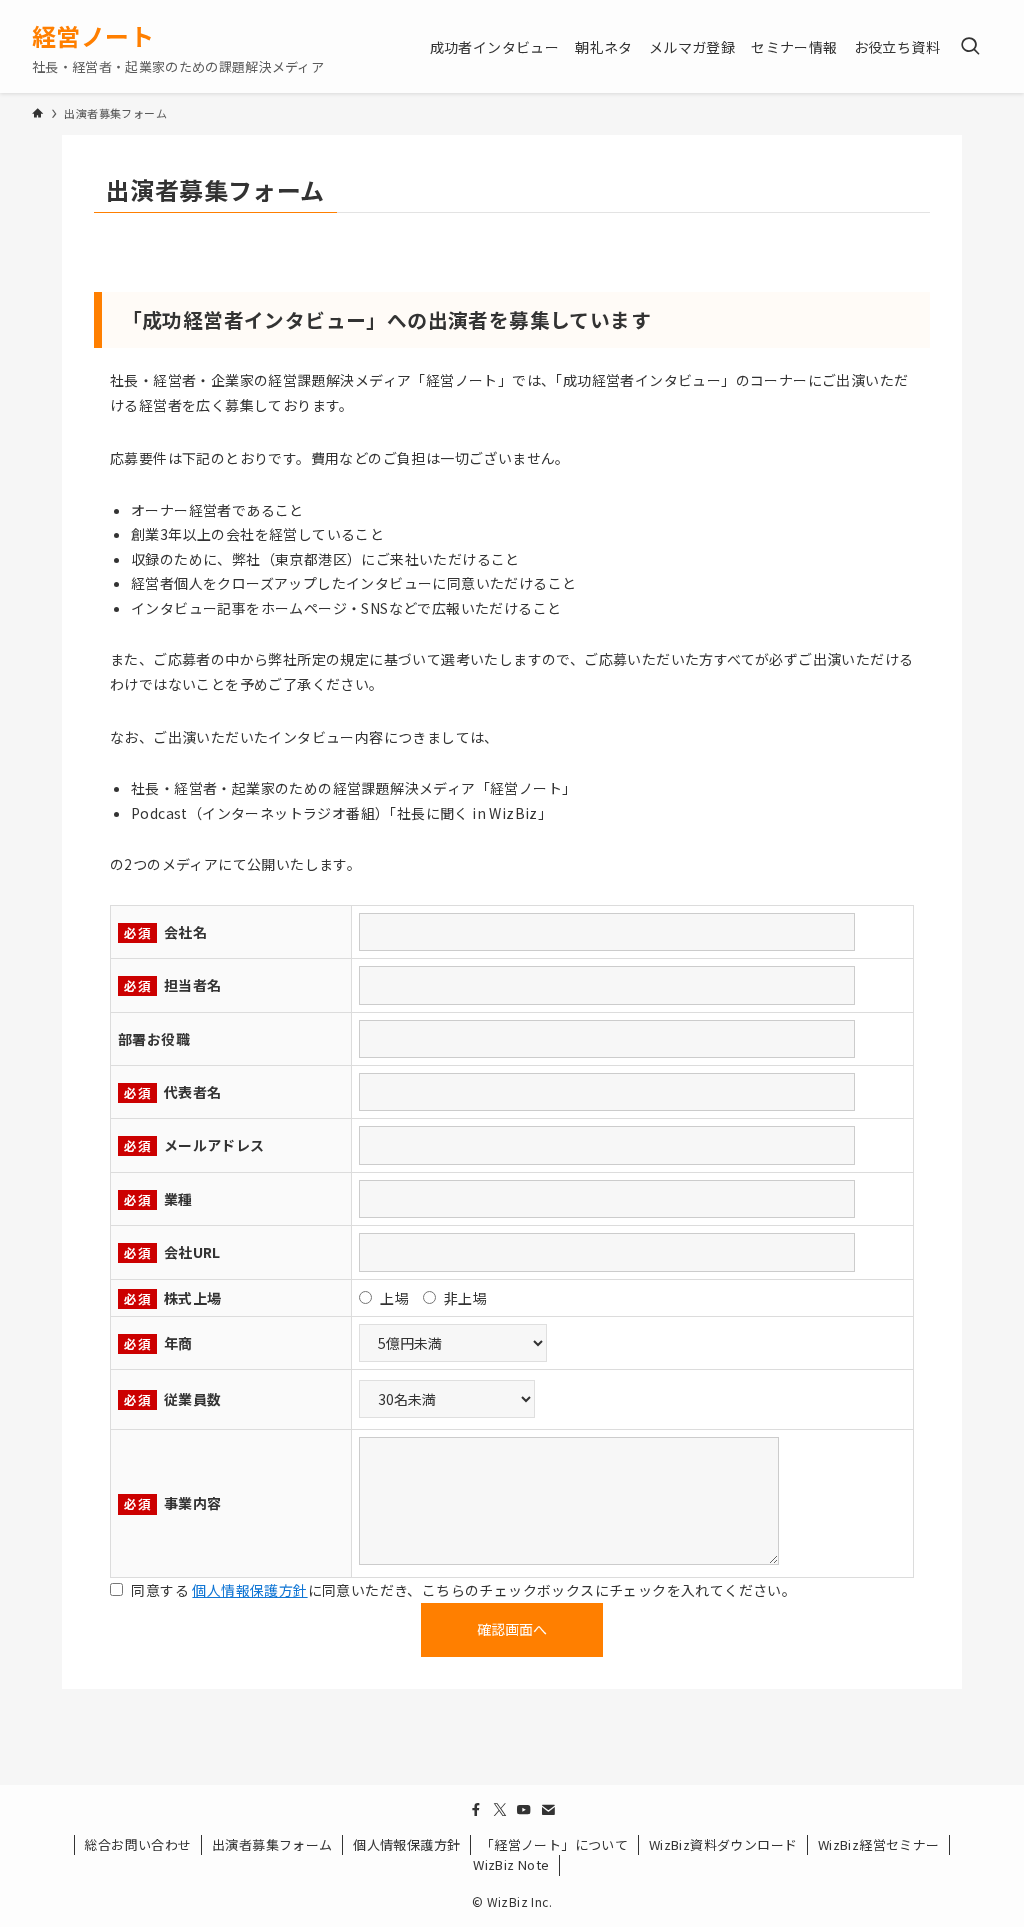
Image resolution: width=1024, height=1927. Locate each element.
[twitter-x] (500, 1810)
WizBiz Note (511, 1864)
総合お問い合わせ (137, 1844)
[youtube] (524, 1810)
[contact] (548, 1810)
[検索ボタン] (970, 46)
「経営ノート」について (554, 1844)
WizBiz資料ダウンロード (723, 1844)
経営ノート (93, 36)
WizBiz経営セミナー (879, 1844)
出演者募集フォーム (272, 1844)
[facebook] (476, 1810)
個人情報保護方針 (249, 1590)
